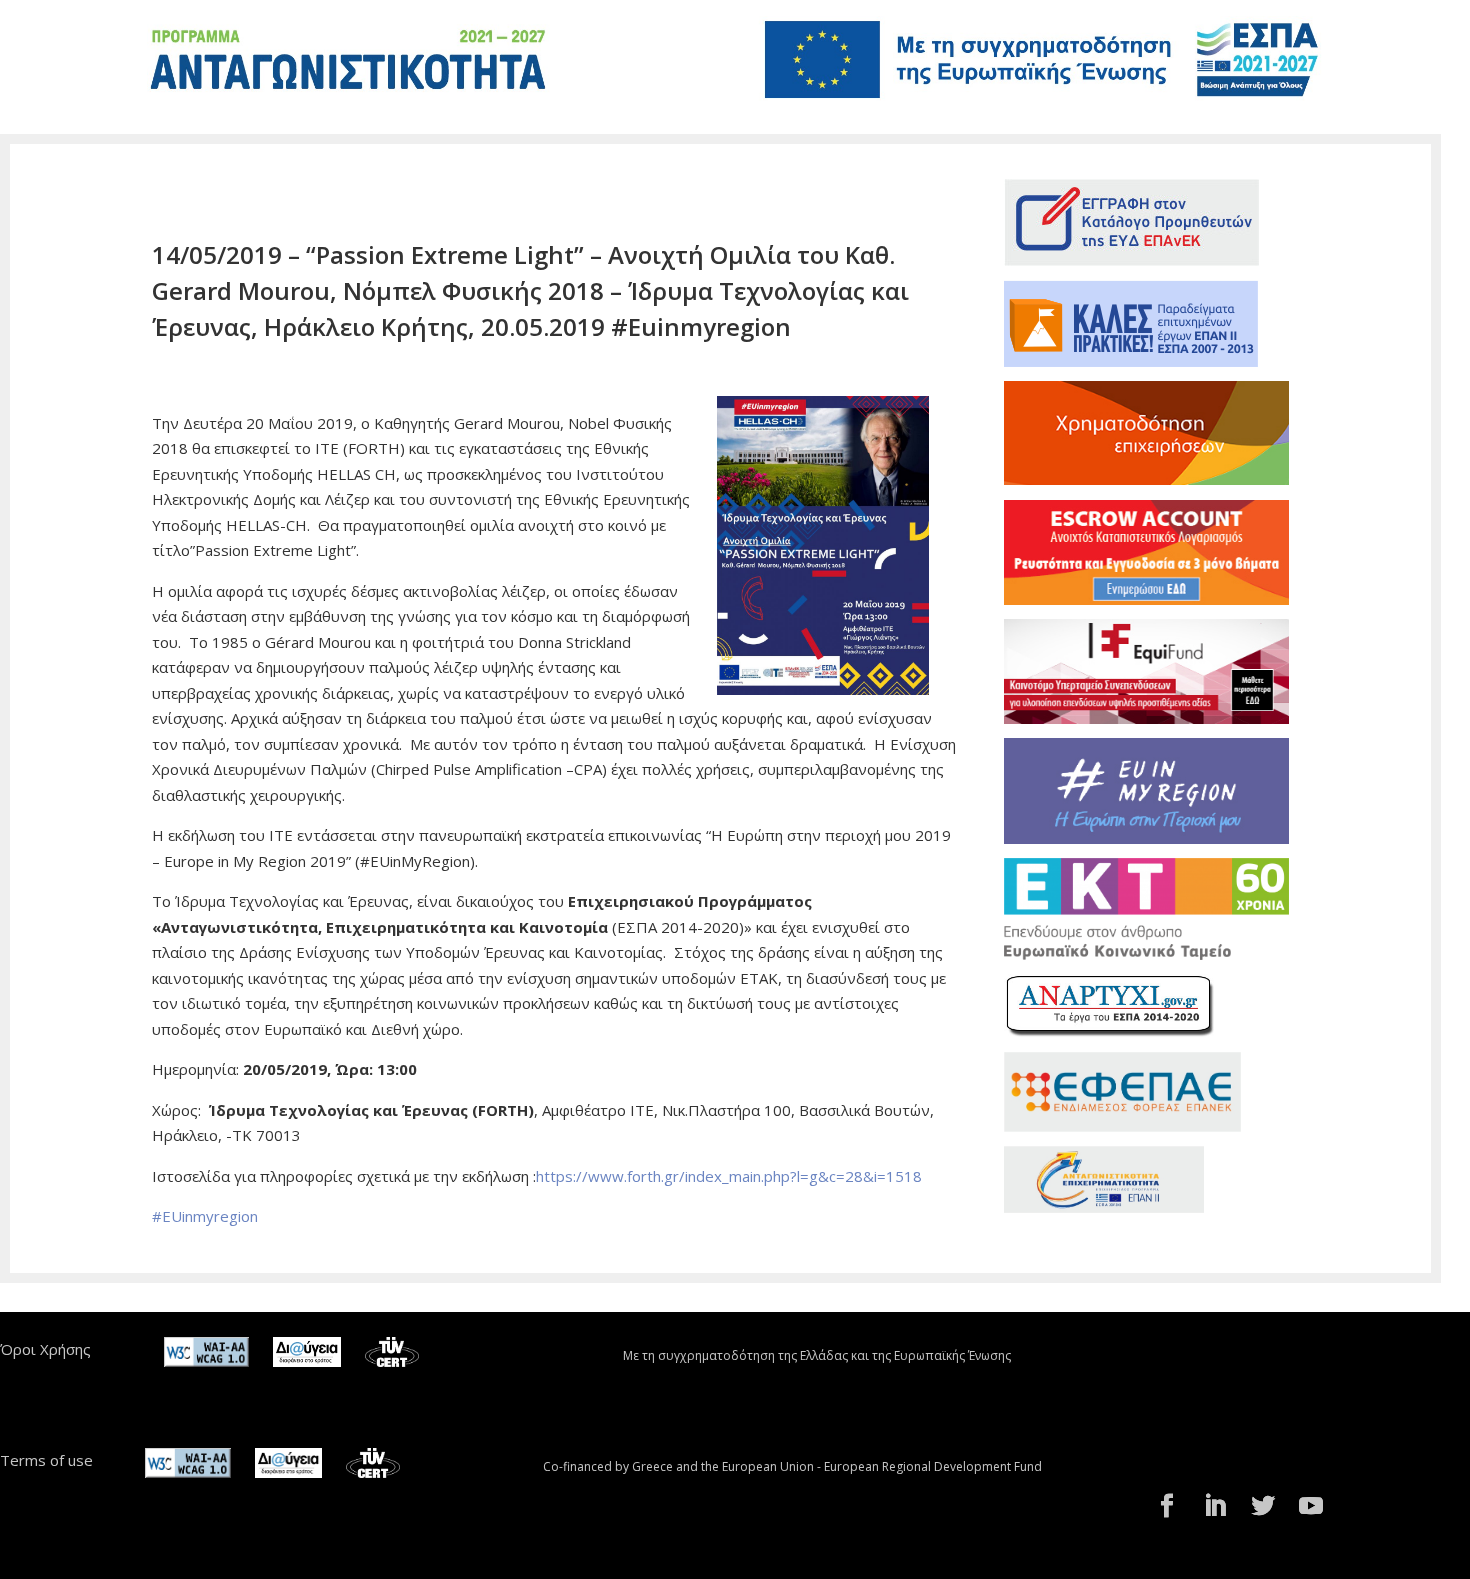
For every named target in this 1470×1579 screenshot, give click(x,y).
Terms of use (46, 1460)
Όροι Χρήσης (45, 1349)
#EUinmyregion (205, 1216)
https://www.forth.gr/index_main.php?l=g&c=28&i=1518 (729, 1176)
